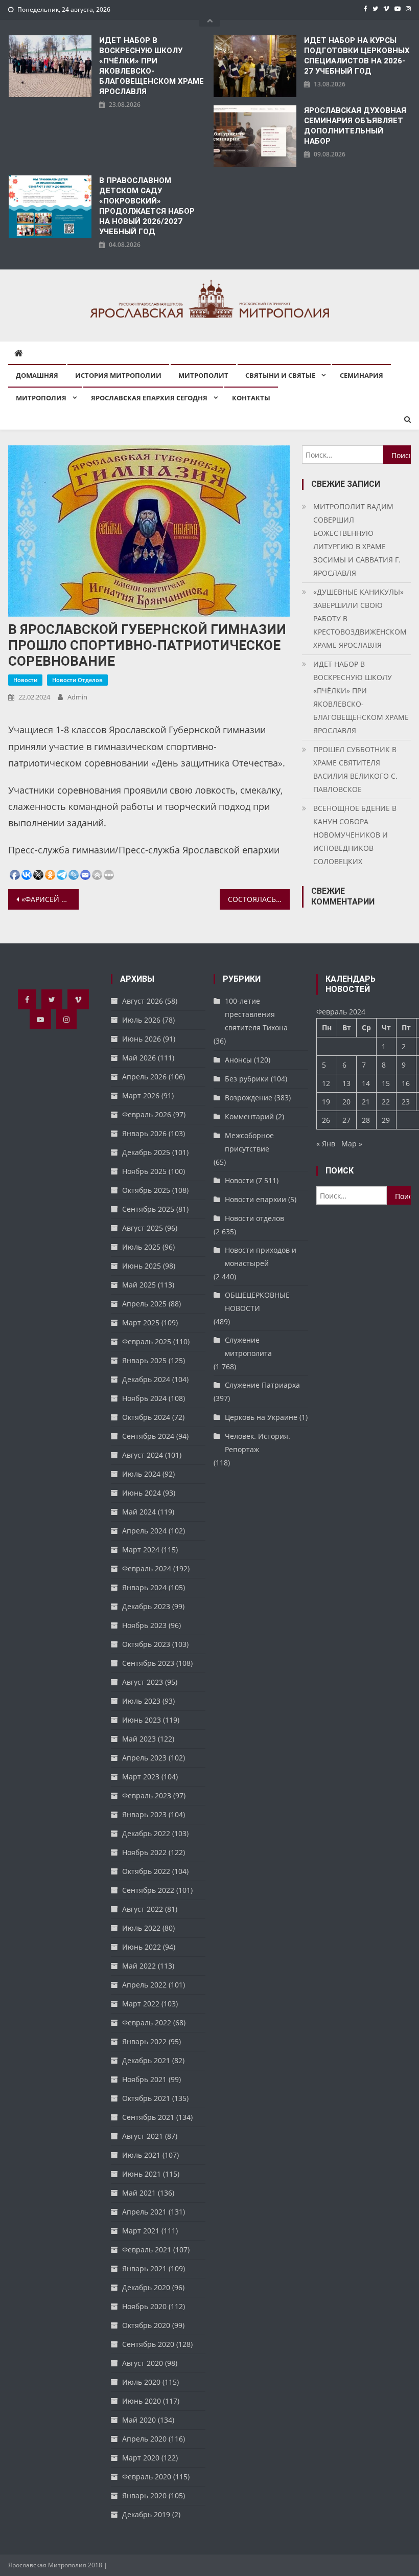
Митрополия (41, 398)
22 (386, 1102)
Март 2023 (141, 1777)
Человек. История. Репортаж (258, 1443)
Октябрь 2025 (146, 1190)
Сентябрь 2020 (148, 2344)
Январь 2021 (144, 2268)
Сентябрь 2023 (148, 1663)
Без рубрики (247, 1079)
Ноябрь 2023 (144, 1625)
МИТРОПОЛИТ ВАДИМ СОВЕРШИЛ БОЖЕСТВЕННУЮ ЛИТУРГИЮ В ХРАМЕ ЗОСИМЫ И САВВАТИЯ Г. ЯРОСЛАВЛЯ (357, 540)
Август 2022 (143, 1909)
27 (346, 1120)
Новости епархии (255, 1199)
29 (386, 1120)
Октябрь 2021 (146, 2098)
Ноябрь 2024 (144, 1398)
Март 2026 (141, 1095)
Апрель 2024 (144, 1531)
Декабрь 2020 (146, 2287)
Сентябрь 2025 (148, 1209)
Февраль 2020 (147, 2477)
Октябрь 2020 (146, 2325)
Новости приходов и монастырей (261, 1257)
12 (326, 1083)
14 (366, 1083)
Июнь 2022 (142, 1947)
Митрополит (203, 375)
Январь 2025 (144, 1360)
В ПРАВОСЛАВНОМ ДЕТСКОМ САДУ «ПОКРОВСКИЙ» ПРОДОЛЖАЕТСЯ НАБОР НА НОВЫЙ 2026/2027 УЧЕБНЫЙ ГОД (147, 206)
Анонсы (238, 1060)
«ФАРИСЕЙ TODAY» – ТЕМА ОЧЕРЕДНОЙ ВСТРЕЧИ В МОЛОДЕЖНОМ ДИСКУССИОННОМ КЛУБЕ (50, 899)
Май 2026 (139, 1058)
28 (366, 1120)
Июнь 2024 (142, 1493)
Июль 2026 (141, 1020)
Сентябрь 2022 (148, 1890)
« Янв (326, 1144)
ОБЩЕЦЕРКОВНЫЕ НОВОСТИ (257, 1302)
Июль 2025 (141, 1247)
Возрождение (249, 1098)
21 (366, 1102)
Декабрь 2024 (146, 1379)
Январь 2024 (144, 1587)
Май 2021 (139, 2193)
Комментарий (249, 1116)
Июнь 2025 (142, 1266)
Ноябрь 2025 (144, 1171)
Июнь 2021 (142, 2174)
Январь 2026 (144, 1133)
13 (346, 1083)
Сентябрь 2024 (148, 1436)
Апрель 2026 (144, 1077)
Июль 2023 (141, 1701)
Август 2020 (143, 2363)
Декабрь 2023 (146, 1606)
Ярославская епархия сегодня (149, 398)
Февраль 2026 (147, 1114)
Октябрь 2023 (146, 1644)
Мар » (352, 1144)
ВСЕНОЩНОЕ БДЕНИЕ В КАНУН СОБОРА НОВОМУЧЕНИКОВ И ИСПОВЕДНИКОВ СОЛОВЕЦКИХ (355, 835)
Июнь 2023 (142, 1720)
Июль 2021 (141, 2155)
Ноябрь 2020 (144, 2306)
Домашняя (37, 375)
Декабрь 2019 (146, 2514)
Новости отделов (77, 680)
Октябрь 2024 (146, 1417)
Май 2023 (139, 1739)
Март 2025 (141, 1323)
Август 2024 (143, 1455)
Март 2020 (141, 2458)
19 (326, 1102)
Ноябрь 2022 (144, 1852)
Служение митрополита (248, 1347)
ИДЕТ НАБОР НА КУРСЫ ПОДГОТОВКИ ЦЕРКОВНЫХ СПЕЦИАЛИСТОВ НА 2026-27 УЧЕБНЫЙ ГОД (357, 56)
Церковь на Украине (261, 1417)
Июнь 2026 (142, 1039)
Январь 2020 (144, 2495)
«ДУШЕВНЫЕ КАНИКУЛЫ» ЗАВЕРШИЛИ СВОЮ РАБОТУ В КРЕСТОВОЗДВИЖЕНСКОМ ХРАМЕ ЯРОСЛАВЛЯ (360, 618)
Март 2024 (141, 1550)
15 (386, 1083)
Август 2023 (143, 1682)
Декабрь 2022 (146, 1833)
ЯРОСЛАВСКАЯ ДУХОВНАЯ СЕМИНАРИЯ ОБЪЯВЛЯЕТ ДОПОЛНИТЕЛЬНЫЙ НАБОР (355, 126)
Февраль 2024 (147, 1568)
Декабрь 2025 (146, 1152)
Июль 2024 (141, 1474)
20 (346, 1102)
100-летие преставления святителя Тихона (256, 1014)
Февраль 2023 (147, 1795)
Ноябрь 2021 (144, 2079)
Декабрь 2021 (146, 2060)
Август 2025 (143, 1228)
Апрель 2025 (144, 1304)
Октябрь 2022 (146, 1871)
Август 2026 (143, 1001)
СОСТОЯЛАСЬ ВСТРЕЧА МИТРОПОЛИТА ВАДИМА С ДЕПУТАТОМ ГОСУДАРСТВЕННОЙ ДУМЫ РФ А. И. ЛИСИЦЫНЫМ (259, 899)
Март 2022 (141, 2004)
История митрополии (118, 375)
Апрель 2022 (144, 1985)
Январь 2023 (144, 1814)
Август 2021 (143, 2136)
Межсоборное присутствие (249, 1142)
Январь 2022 (144, 2041)
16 (406, 1083)
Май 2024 (139, 1512)
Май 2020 (139, 2420)
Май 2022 (139, 1966)
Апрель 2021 (144, 2212)
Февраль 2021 (147, 2250)
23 (406, 1102)
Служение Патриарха (262, 1385)
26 (326, 1120)
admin (77, 697)
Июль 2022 (141, 1928)
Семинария (362, 375)
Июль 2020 (141, 2382)
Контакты (251, 398)
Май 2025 (139, 1285)
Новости (25, 680)
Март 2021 (141, 2231)
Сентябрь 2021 (148, 2117)
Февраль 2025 (147, 1341)
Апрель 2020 (144, 2439)
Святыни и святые (280, 375)
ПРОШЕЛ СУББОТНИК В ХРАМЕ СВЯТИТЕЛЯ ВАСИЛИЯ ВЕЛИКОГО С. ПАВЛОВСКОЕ (355, 769)
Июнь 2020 (142, 2401)
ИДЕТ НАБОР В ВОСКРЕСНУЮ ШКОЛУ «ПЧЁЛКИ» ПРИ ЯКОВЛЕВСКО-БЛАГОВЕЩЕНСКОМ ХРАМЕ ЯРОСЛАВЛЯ (152, 66)
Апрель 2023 (144, 1758)
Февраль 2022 (147, 2023)
